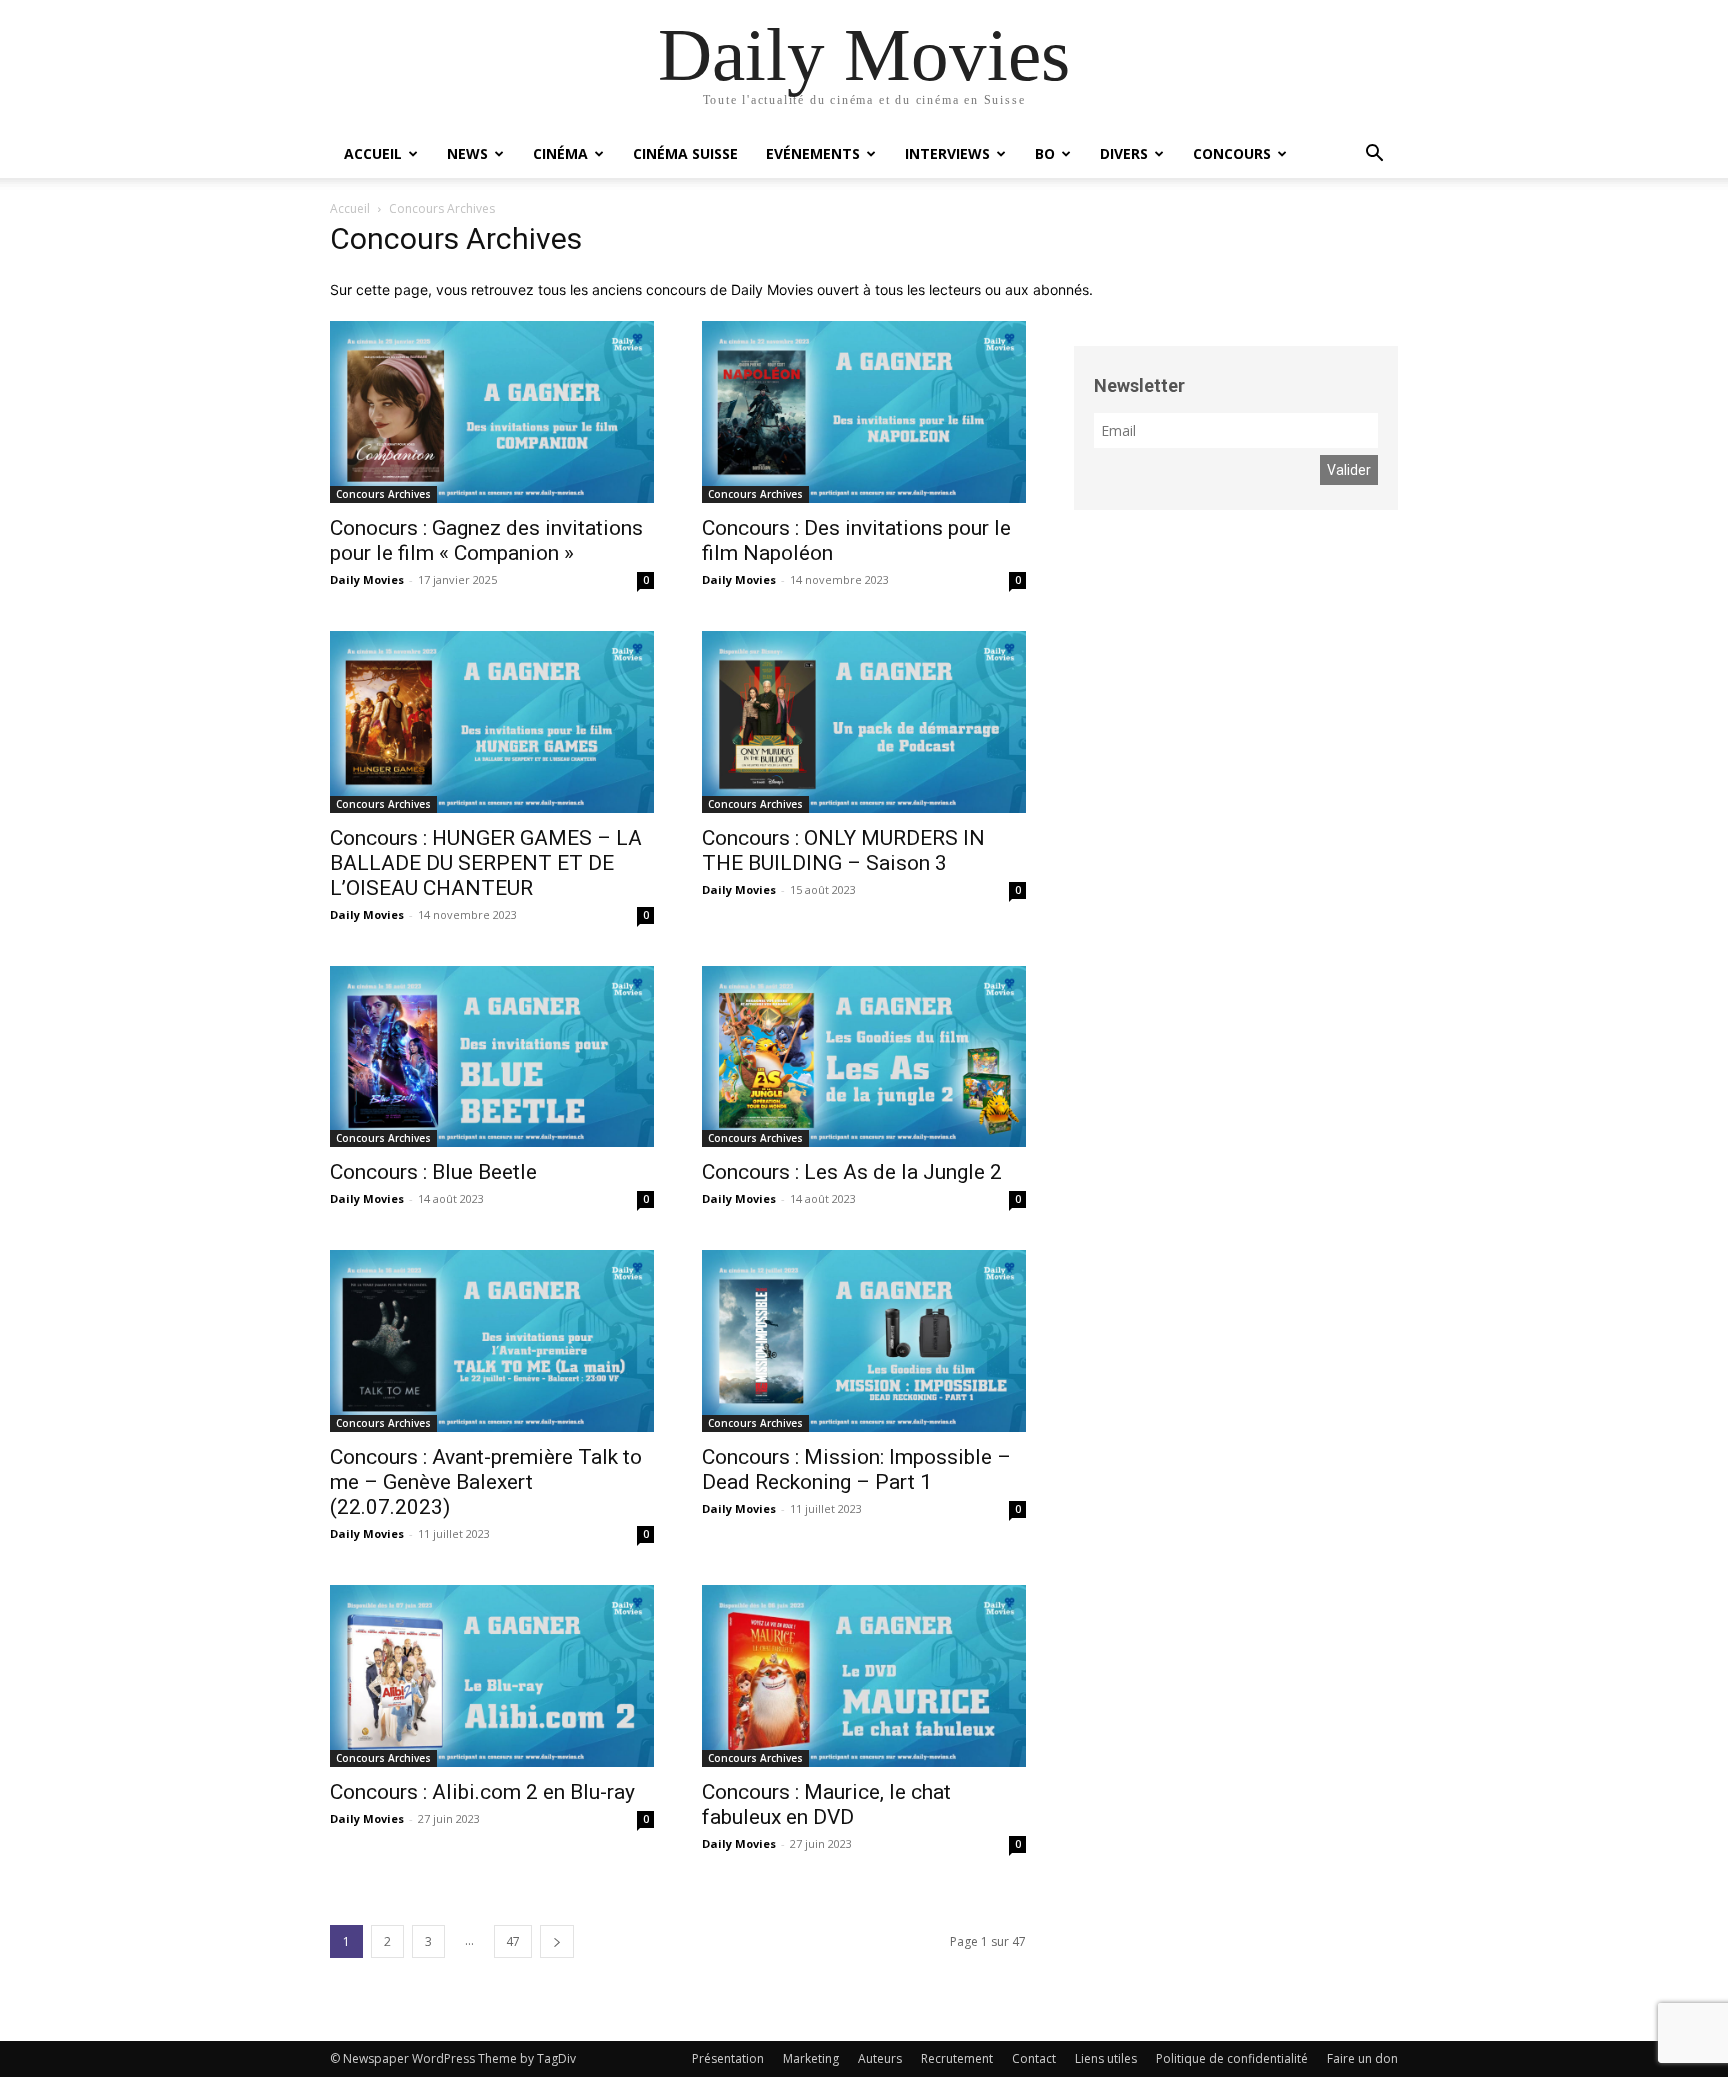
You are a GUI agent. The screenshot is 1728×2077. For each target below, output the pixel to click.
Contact (1034, 2058)
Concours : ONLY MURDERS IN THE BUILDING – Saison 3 (843, 850)
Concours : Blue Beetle (433, 1172)
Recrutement (957, 2058)
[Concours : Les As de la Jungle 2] (864, 1057)
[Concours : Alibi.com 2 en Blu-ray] (492, 1676)
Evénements (813, 153)
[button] (1374, 155)
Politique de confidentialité (1232, 2058)
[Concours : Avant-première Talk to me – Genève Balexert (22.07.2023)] (492, 1341)
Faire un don (1362, 2058)
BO (1045, 153)
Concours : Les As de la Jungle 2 (852, 1172)
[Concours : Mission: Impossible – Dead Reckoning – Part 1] (864, 1341)
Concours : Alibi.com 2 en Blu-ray (482, 1792)
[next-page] (557, 1941)
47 (513, 1941)
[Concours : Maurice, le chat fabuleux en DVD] (864, 1676)
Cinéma (560, 153)
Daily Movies (367, 579)
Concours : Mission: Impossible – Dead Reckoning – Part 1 (856, 1469)
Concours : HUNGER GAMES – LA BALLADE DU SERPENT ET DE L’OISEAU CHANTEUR (486, 863)
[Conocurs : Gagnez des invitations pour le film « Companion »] (492, 412)
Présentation (728, 2058)
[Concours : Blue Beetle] (492, 1057)
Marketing (811, 2058)
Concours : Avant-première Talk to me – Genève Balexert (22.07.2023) (486, 1482)
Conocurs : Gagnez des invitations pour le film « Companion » (486, 540)
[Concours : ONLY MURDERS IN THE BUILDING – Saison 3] (864, 722)
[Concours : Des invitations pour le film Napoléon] (864, 412)
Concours (1232, 153)
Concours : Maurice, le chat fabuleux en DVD (826, 1804)
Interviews (947, 153)
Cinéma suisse (685, 153)
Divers (1124, 153)
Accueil (373, 153)
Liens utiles (1106, 2058)
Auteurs (880, 2058)
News (467, 153)
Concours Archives (383, 494)
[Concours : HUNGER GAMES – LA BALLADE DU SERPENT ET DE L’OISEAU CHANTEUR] (492, 722)
